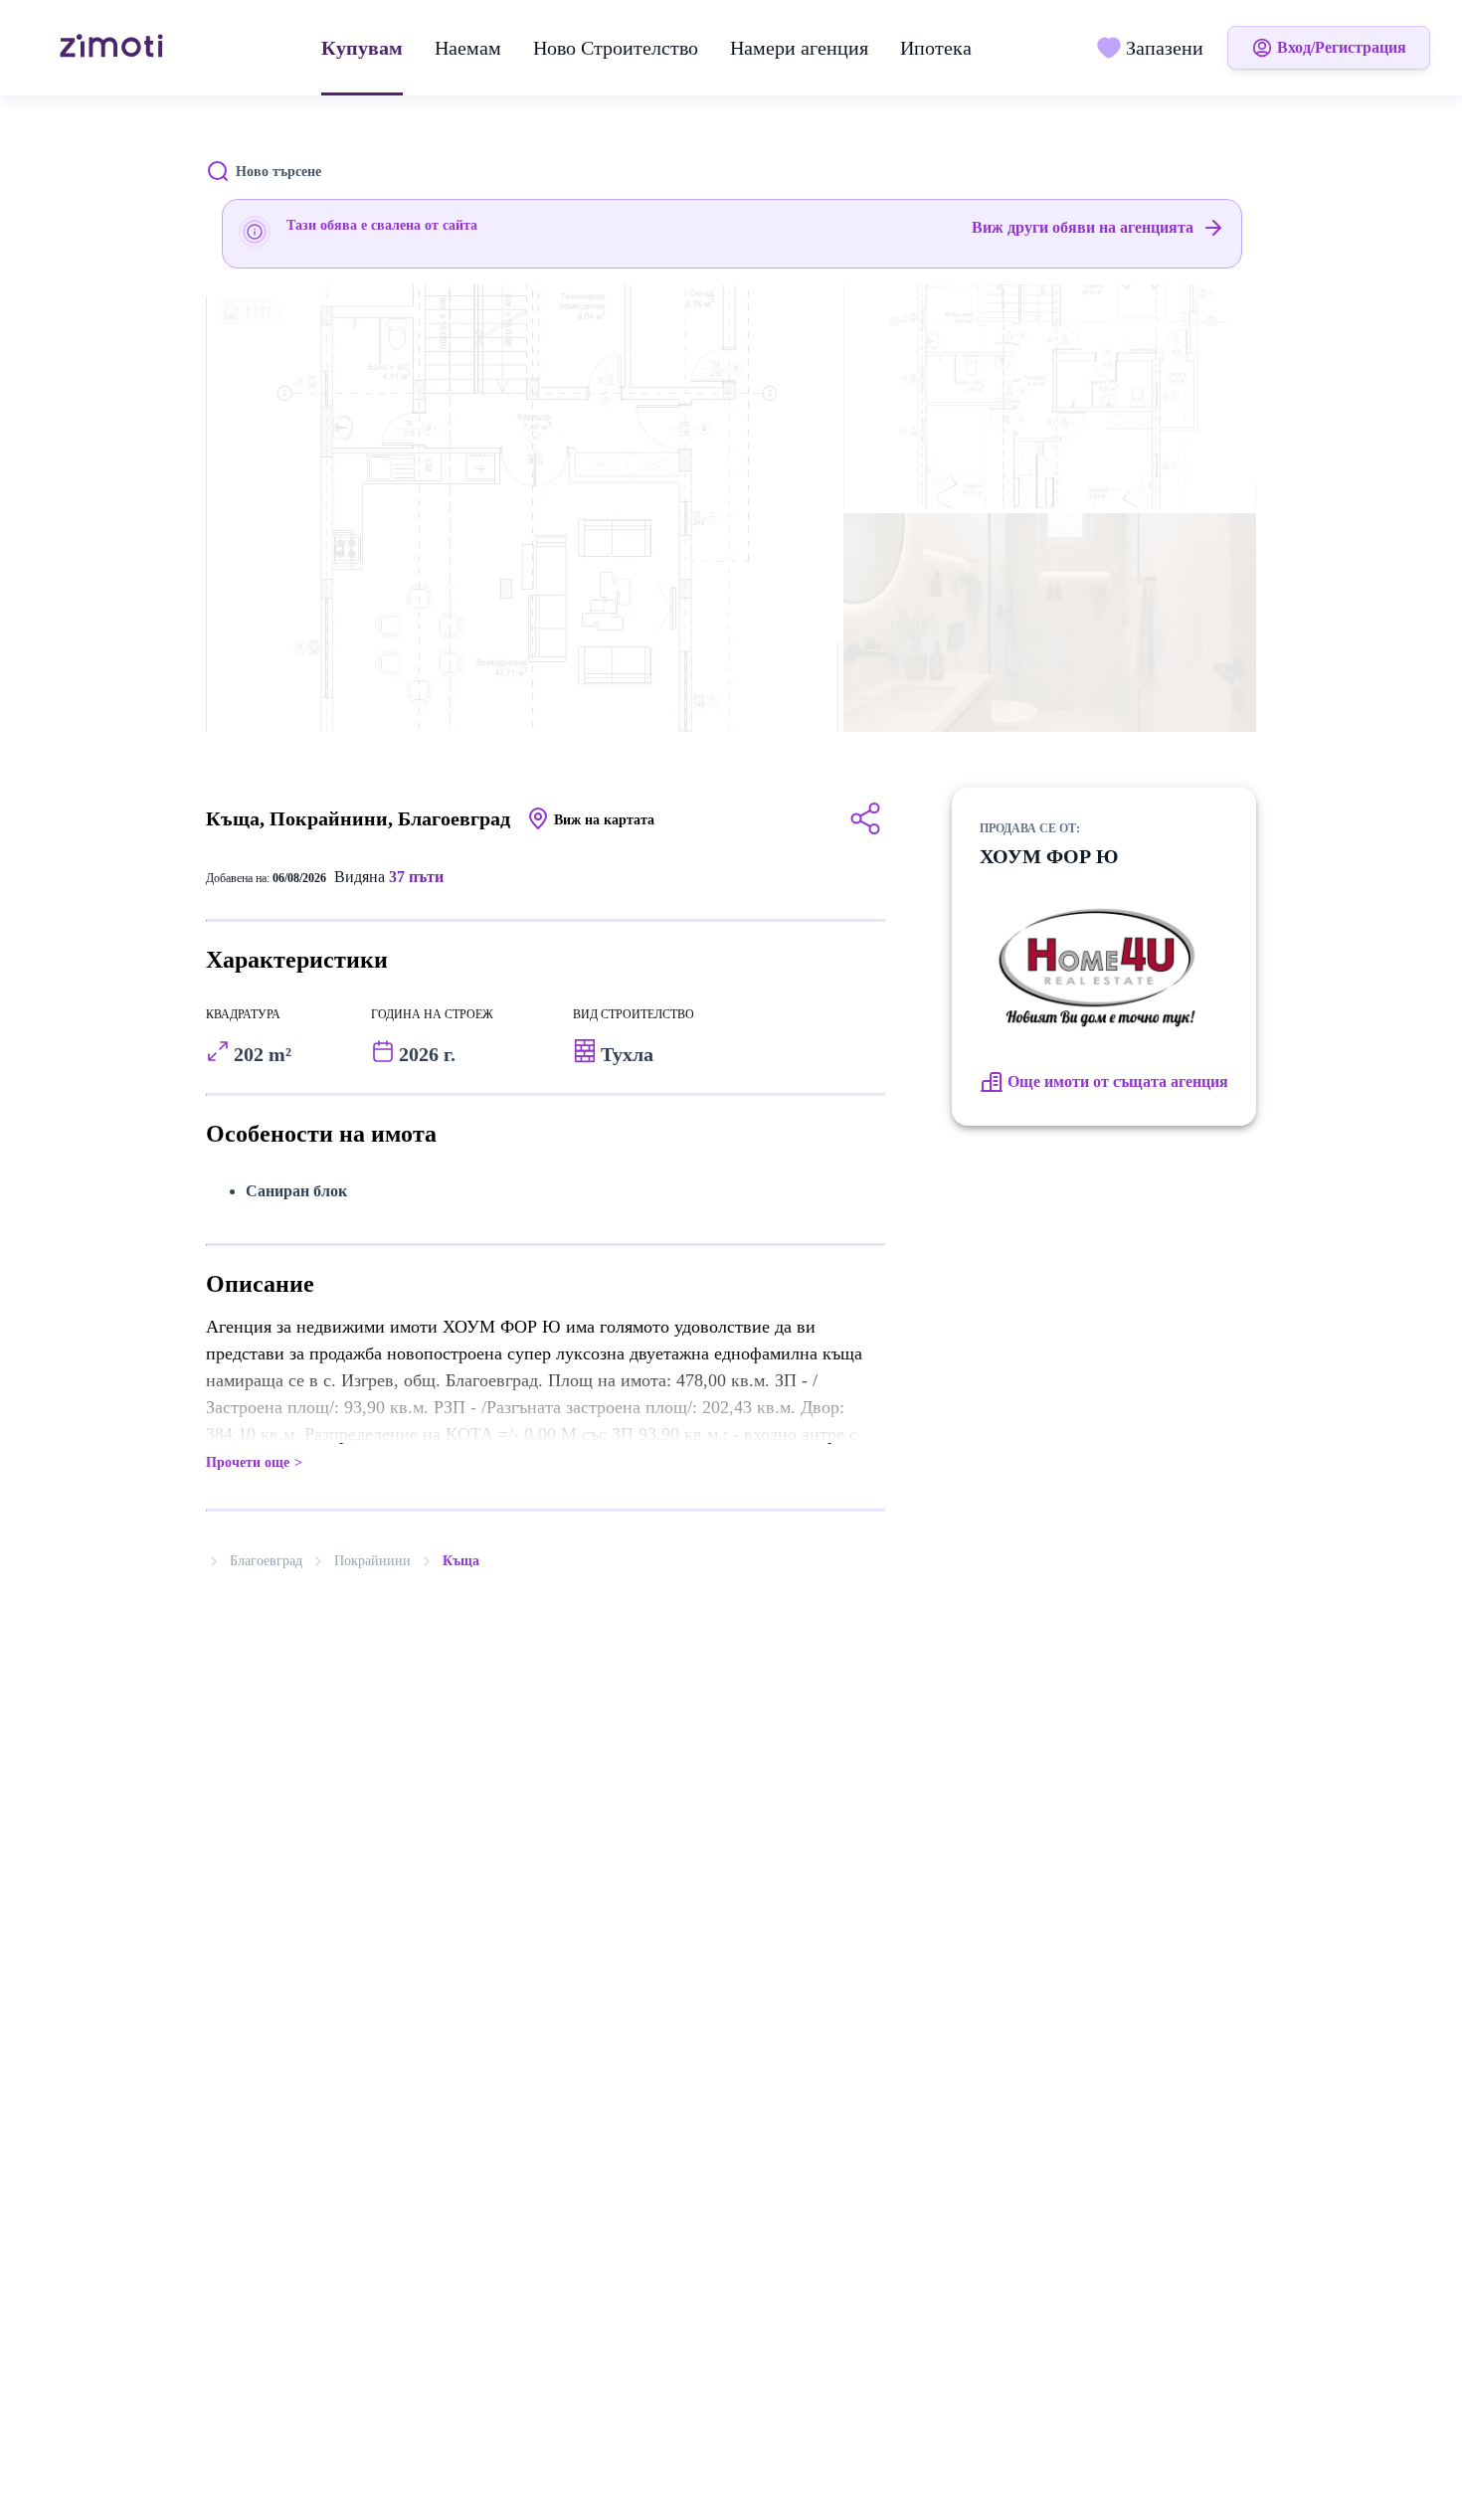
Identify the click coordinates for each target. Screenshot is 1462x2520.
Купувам (362, 48)
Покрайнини (372, 1561)
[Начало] (114, 48)
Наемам (468, 48)
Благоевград (266, 1561)
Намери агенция (799, 48)
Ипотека (936, 48)
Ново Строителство (616, 48)
